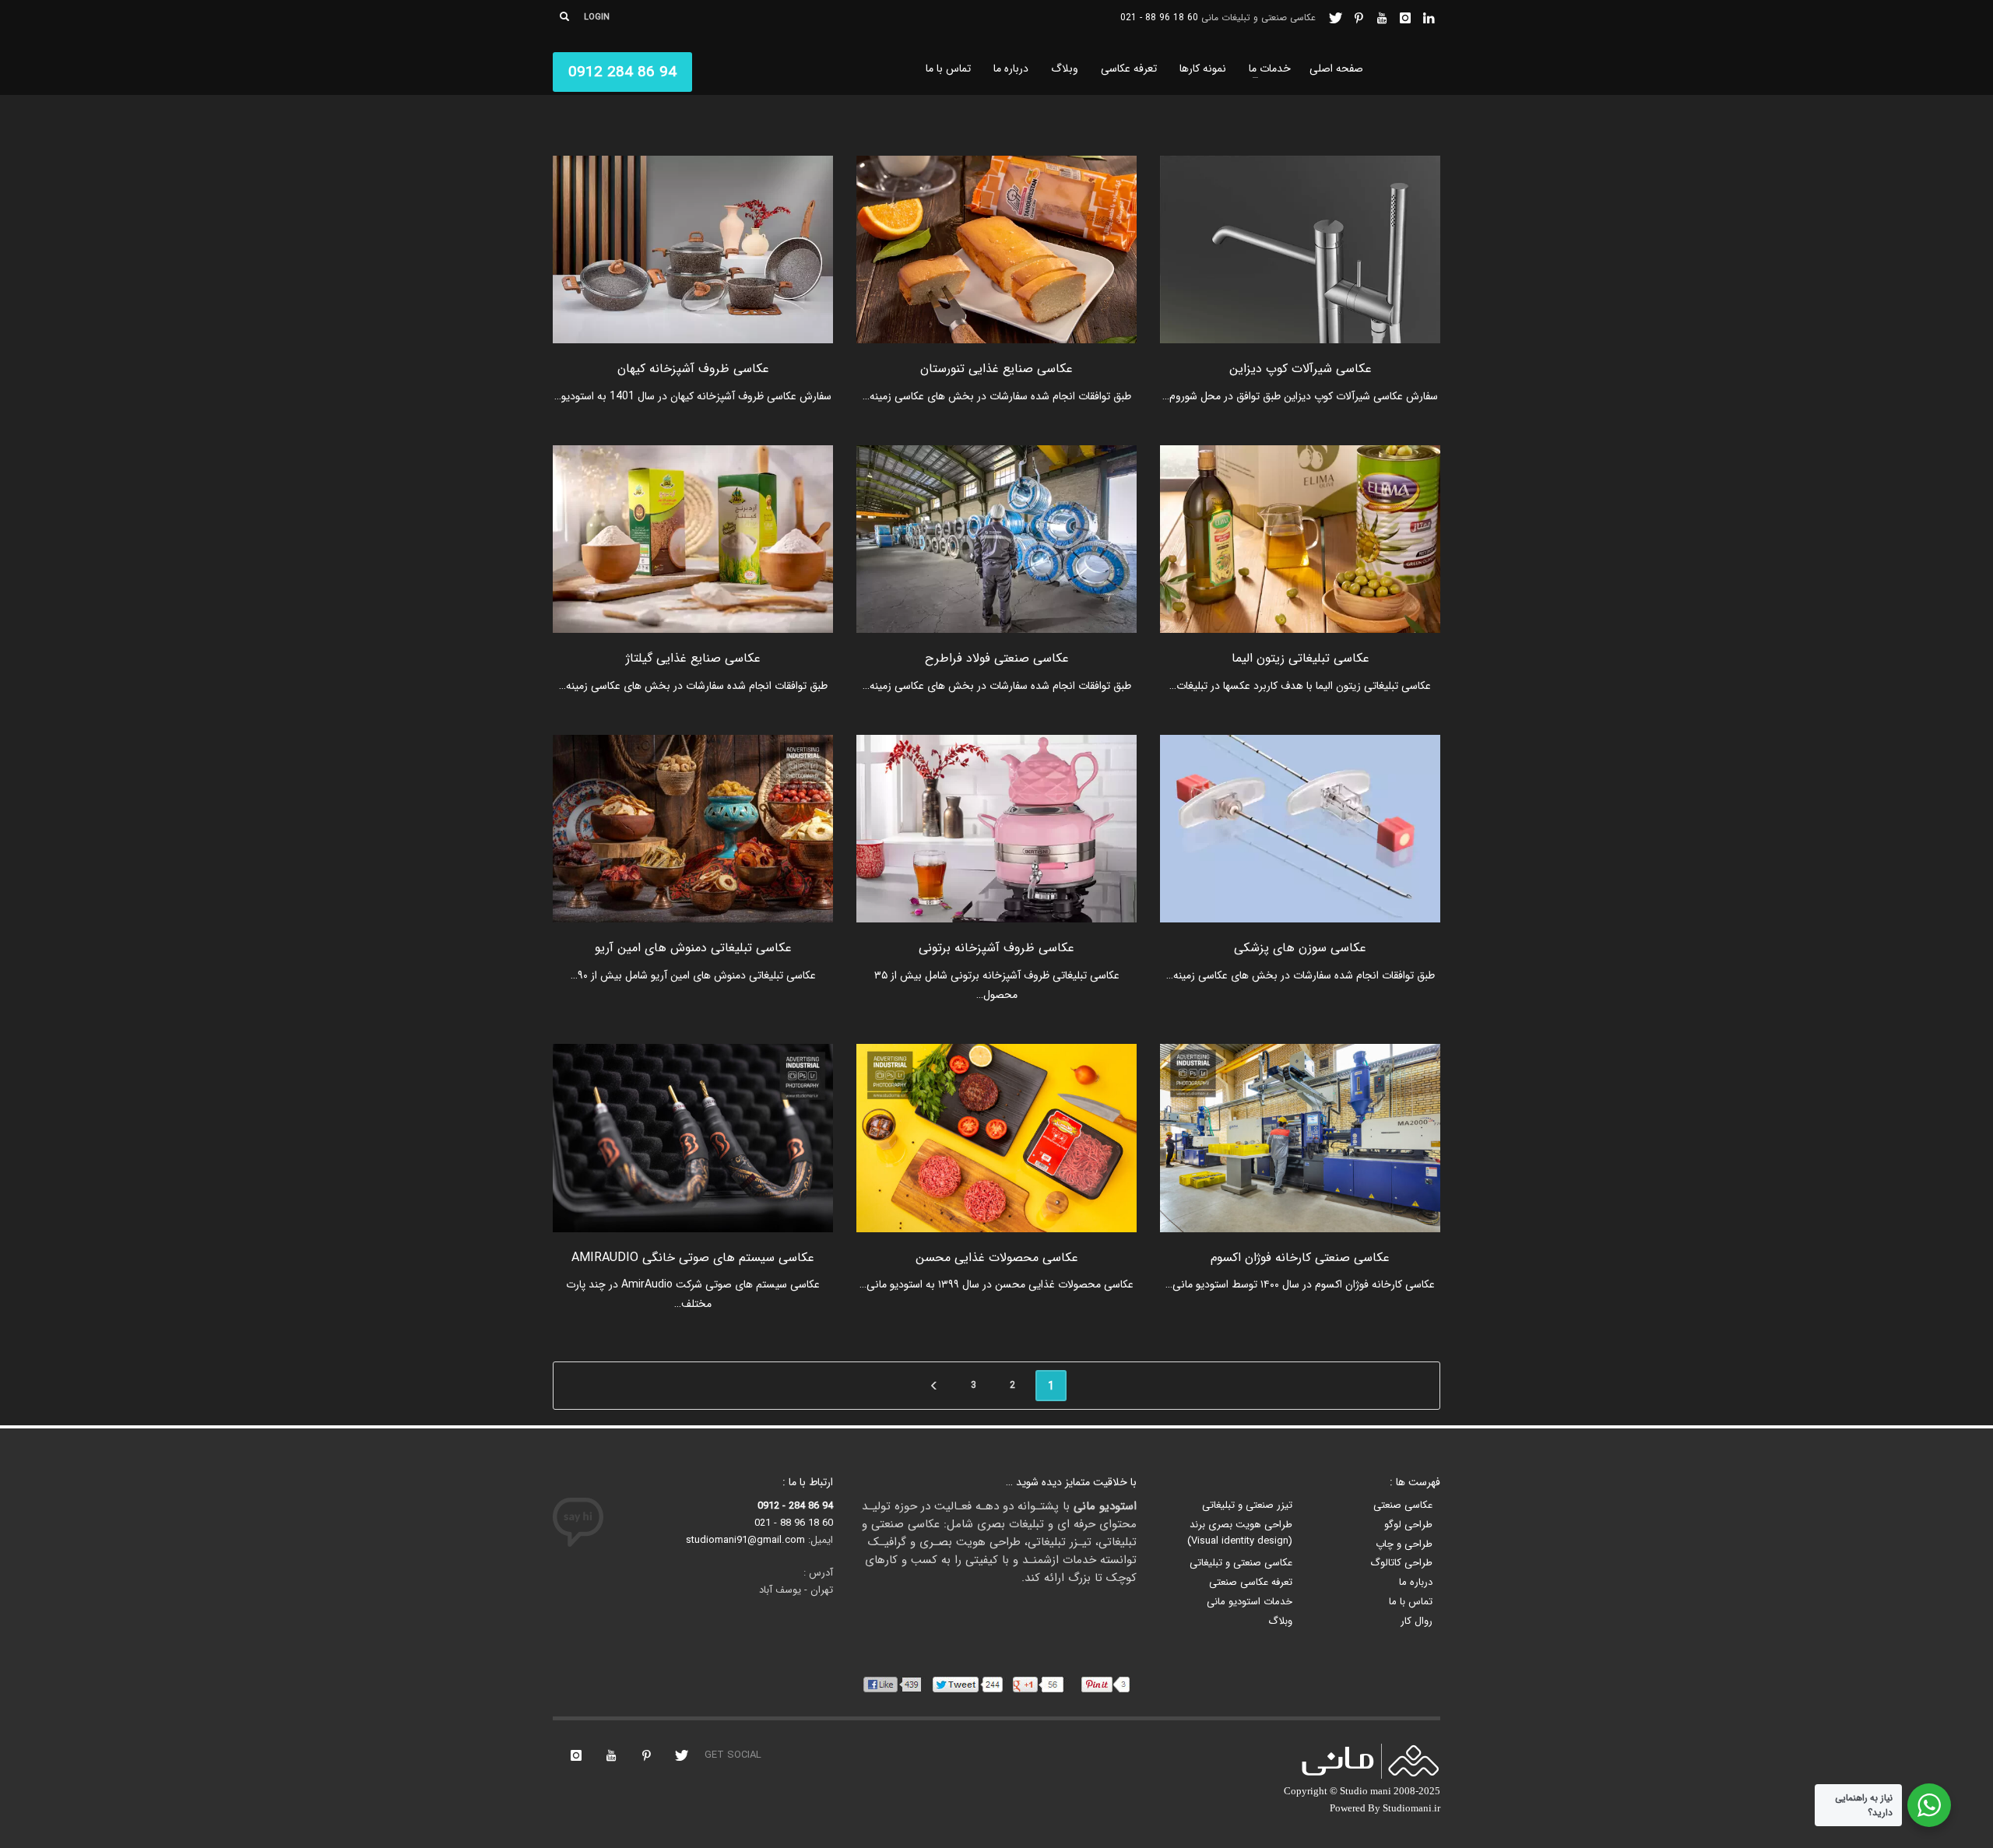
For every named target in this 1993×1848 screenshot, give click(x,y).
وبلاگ (1280, 1621)
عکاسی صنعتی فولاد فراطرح (997, 658)
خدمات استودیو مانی (1250, 1602)
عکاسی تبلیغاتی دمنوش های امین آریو (693, 948)
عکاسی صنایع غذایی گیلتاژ (693, 658)
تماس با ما (1411, 1602)
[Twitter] (1335, 18)
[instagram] (1405, 18)
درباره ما (1416, 1583)
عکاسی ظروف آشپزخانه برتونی (996, 948)
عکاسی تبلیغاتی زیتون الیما (1301, 658)
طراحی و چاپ (1404, 1544)
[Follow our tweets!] (681, 1755)
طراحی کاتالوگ (1401, 1563)
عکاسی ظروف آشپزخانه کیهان (693, 369)
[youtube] (1382, 18)
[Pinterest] (1359, 18)
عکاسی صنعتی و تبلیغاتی (1241, 1563)
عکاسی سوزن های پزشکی (1300, 948)
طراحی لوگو (1408, 1525)
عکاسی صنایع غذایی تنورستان (996, 369)
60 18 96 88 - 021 (1159, 18)
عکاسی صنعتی (1403, 1505)
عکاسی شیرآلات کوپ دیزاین (1301, 369)
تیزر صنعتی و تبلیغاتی (1247, 1505)
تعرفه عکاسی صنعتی (1251, 1583)
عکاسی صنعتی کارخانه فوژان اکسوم (1300, 1258)
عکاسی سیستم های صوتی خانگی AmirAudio (693, 1258)
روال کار (1417, 1621)
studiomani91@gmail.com (745, 1540)
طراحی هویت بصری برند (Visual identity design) (1240, 1533)
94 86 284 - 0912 (795, 1506)
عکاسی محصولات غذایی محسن (997, 1258)
